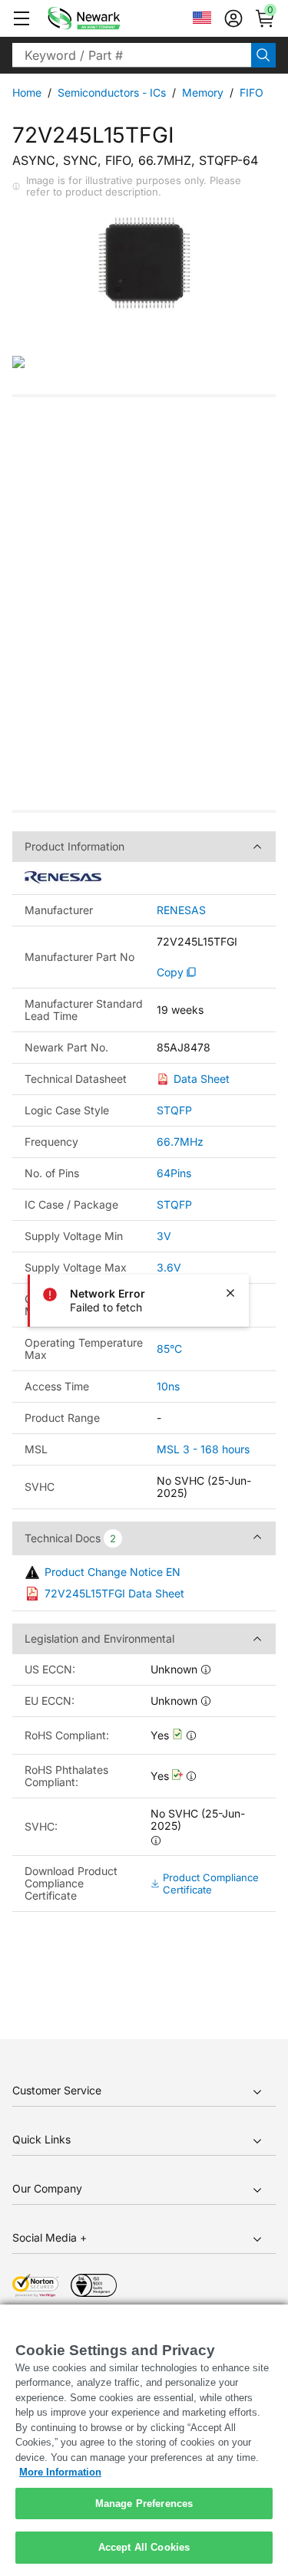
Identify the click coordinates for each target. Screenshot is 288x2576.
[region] (144, 2440)
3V (164, 1236)
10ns (168, 1386)
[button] (22, 18)
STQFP (174, 1110)
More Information (60, 2472)
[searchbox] (132, 55)
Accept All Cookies (144, 2547)
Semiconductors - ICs (112, 92)
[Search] (263, 55)
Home (27, 92)
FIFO (252, 92)
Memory (203, 92)
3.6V (169, 1267)
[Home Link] (107, 18)
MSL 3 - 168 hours (203, 1449)
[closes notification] (230, 1293)
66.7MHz (180, 1142)
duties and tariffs (97, 546)
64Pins (174, 1173)
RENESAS (181, 910)
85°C (169, 1349)
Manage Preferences (144, 2504)
